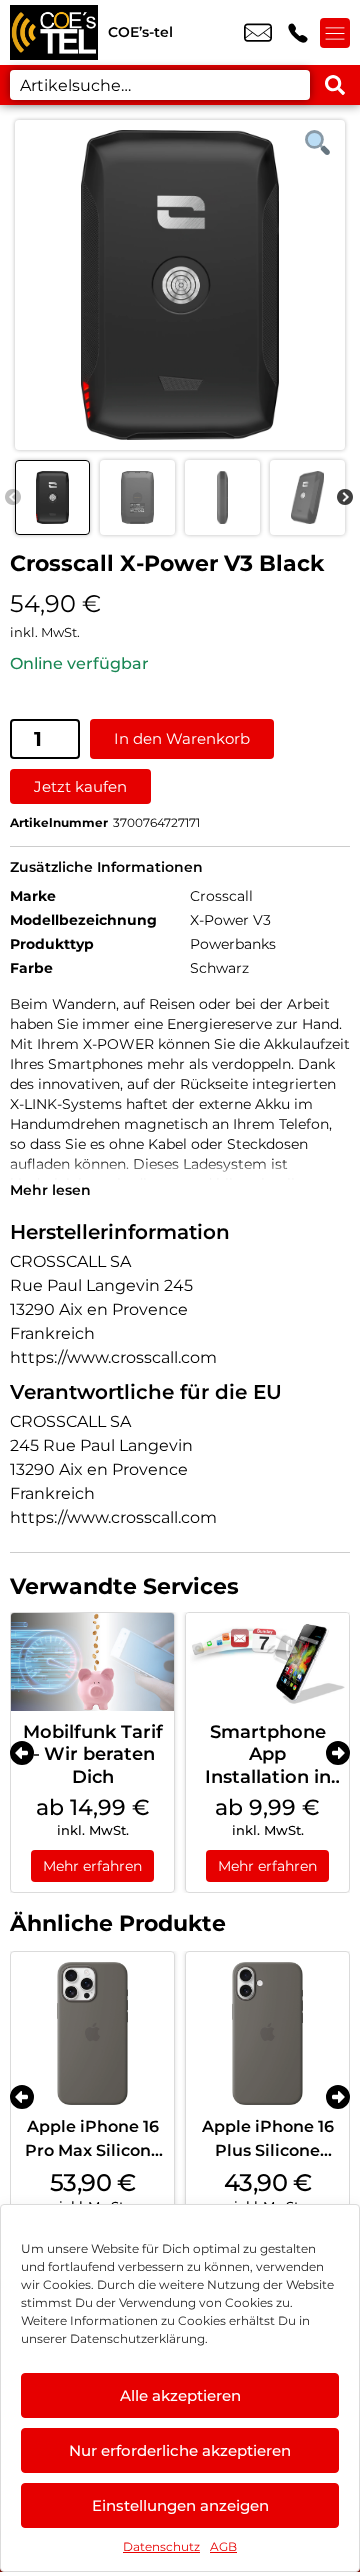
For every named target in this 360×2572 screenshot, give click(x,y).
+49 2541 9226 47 (298, 33)
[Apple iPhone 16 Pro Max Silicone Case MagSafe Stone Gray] (92, 2033)
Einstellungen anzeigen (180, 2505)
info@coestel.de (258, 33)
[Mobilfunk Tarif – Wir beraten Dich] (92, 1662)
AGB (223, 2546)
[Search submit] (335, 85)
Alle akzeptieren (180, 2395)
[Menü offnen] (335, 33)
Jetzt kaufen (80, 786)
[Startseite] (54, 32)
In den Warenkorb (182, 738)
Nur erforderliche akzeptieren (180, 2450)
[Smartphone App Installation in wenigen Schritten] (267, 1662)
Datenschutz (161, 2546)
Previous (13, 498)
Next (345, 498)
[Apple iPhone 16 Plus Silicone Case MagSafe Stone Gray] (267, 2033)
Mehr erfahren (92, 1866)
